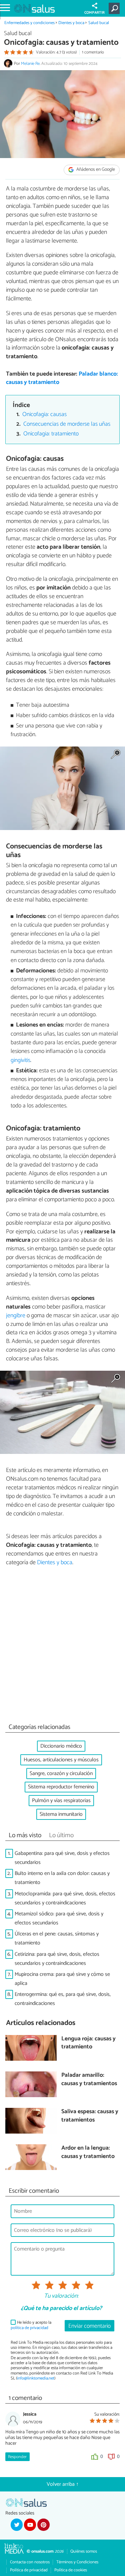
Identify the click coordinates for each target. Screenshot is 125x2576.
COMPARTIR (94, 13)
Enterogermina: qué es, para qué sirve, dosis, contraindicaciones (63, 1999)
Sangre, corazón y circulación (61, 1774)
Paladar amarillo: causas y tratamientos (89, 2080)
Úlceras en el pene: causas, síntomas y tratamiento (57, 1938)
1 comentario (93, 52)
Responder (17, 2457)
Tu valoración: (61, 2296)
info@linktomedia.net (36, 2378)
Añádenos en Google (95, 170)
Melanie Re (30, 64)
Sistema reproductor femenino (61, 1787)
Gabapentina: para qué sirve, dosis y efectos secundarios (62, 1858)
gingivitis (20, 1060)
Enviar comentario (89, 2326)
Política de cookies (71, 2570)
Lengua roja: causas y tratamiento (88, 2043)
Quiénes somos (84, 2551)
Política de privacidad (29, 2570)
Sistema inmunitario (61, 1814)
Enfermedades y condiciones (29, 23)
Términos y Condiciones (77, 2562)
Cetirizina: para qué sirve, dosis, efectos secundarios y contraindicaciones (57, 1959)
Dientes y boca (71, 23)
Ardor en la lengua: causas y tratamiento (88, 2152)
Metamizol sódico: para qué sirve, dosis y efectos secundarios (59, 1918)
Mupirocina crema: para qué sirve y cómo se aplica (62, 1979)
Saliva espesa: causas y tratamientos (90, 2116)
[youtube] (30, 2525)
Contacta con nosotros (30, 2562)
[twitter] (17, 2525)
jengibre (16, 1316)
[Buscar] (115, 8)
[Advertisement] (62, 1647)
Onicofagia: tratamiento (51, 434)
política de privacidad (29, 2328)
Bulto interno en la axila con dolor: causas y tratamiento (62, 1878)
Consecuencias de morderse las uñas (67, 424)
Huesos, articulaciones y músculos (61, 1760)
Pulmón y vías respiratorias (61, 1801)
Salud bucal (99, 23)
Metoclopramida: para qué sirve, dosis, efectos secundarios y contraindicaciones (65, 1898)
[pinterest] (43, 2525)
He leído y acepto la (31, 2325)
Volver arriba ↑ (63, 2484)
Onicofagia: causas (44, 415)
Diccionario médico (61, 1746)
